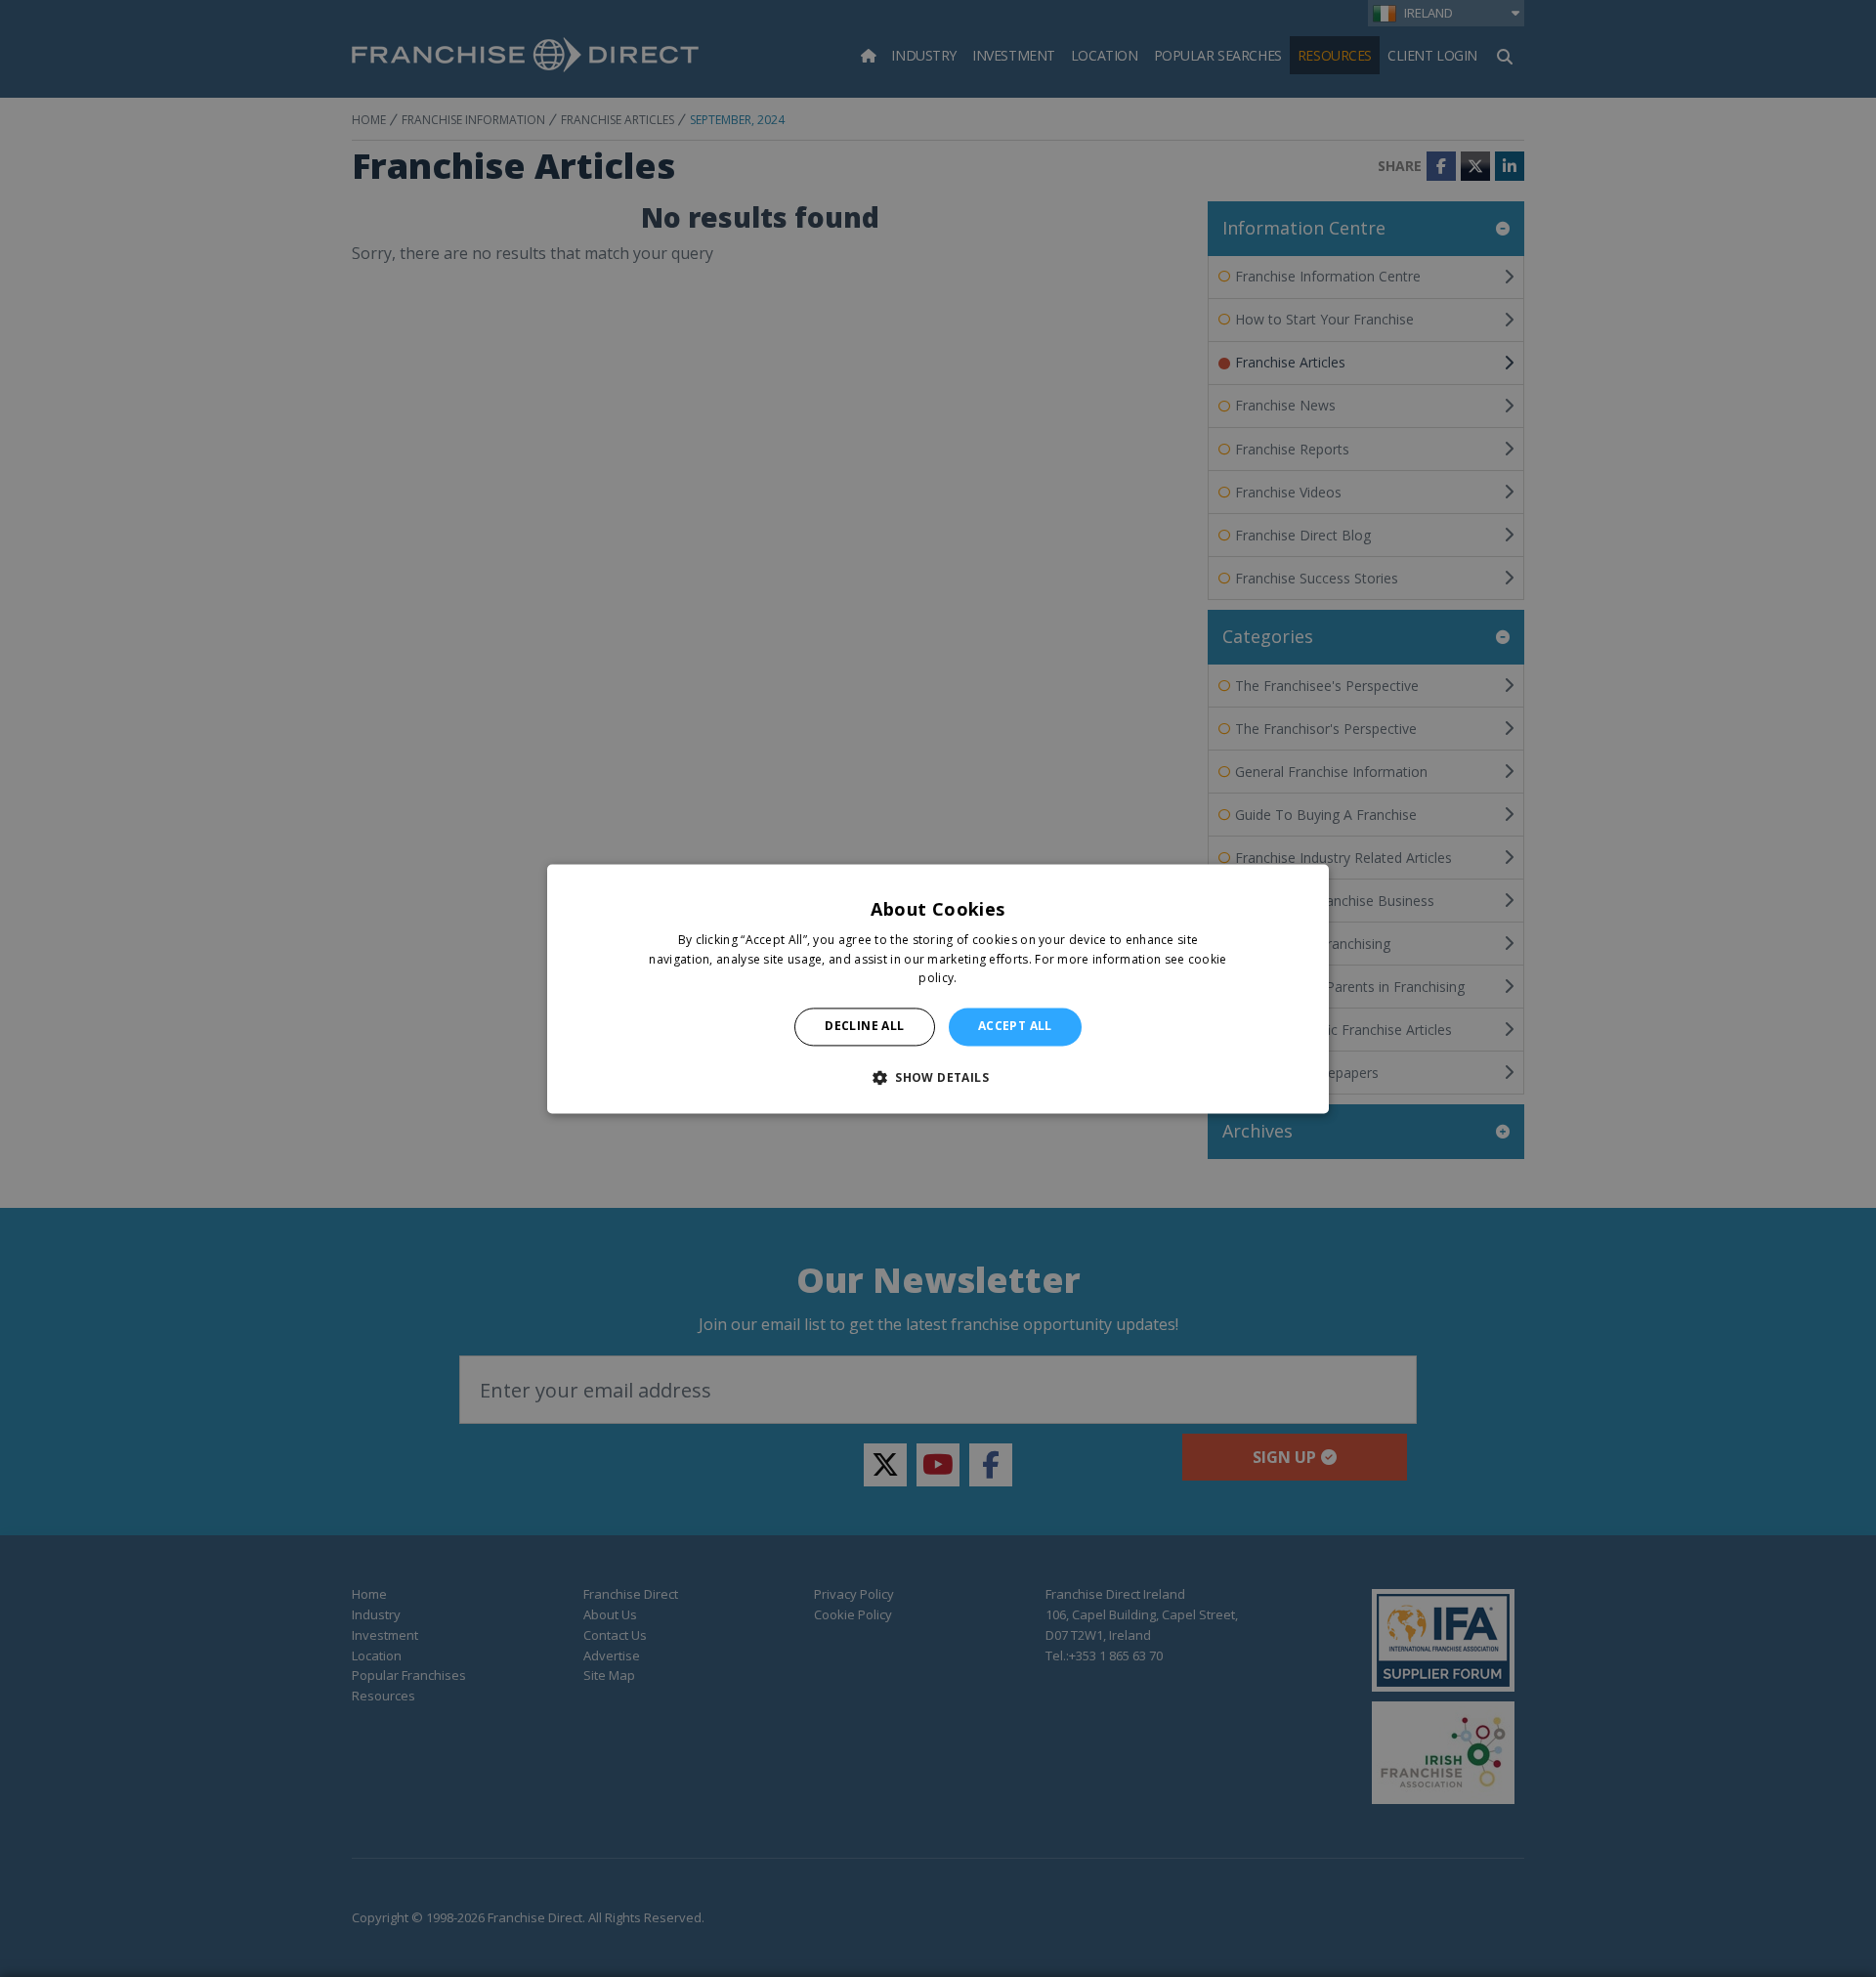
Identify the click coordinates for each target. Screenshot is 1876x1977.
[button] (938, 1077)
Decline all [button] (864, 1027)
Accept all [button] (1015, 1027)
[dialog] (938, 988)
